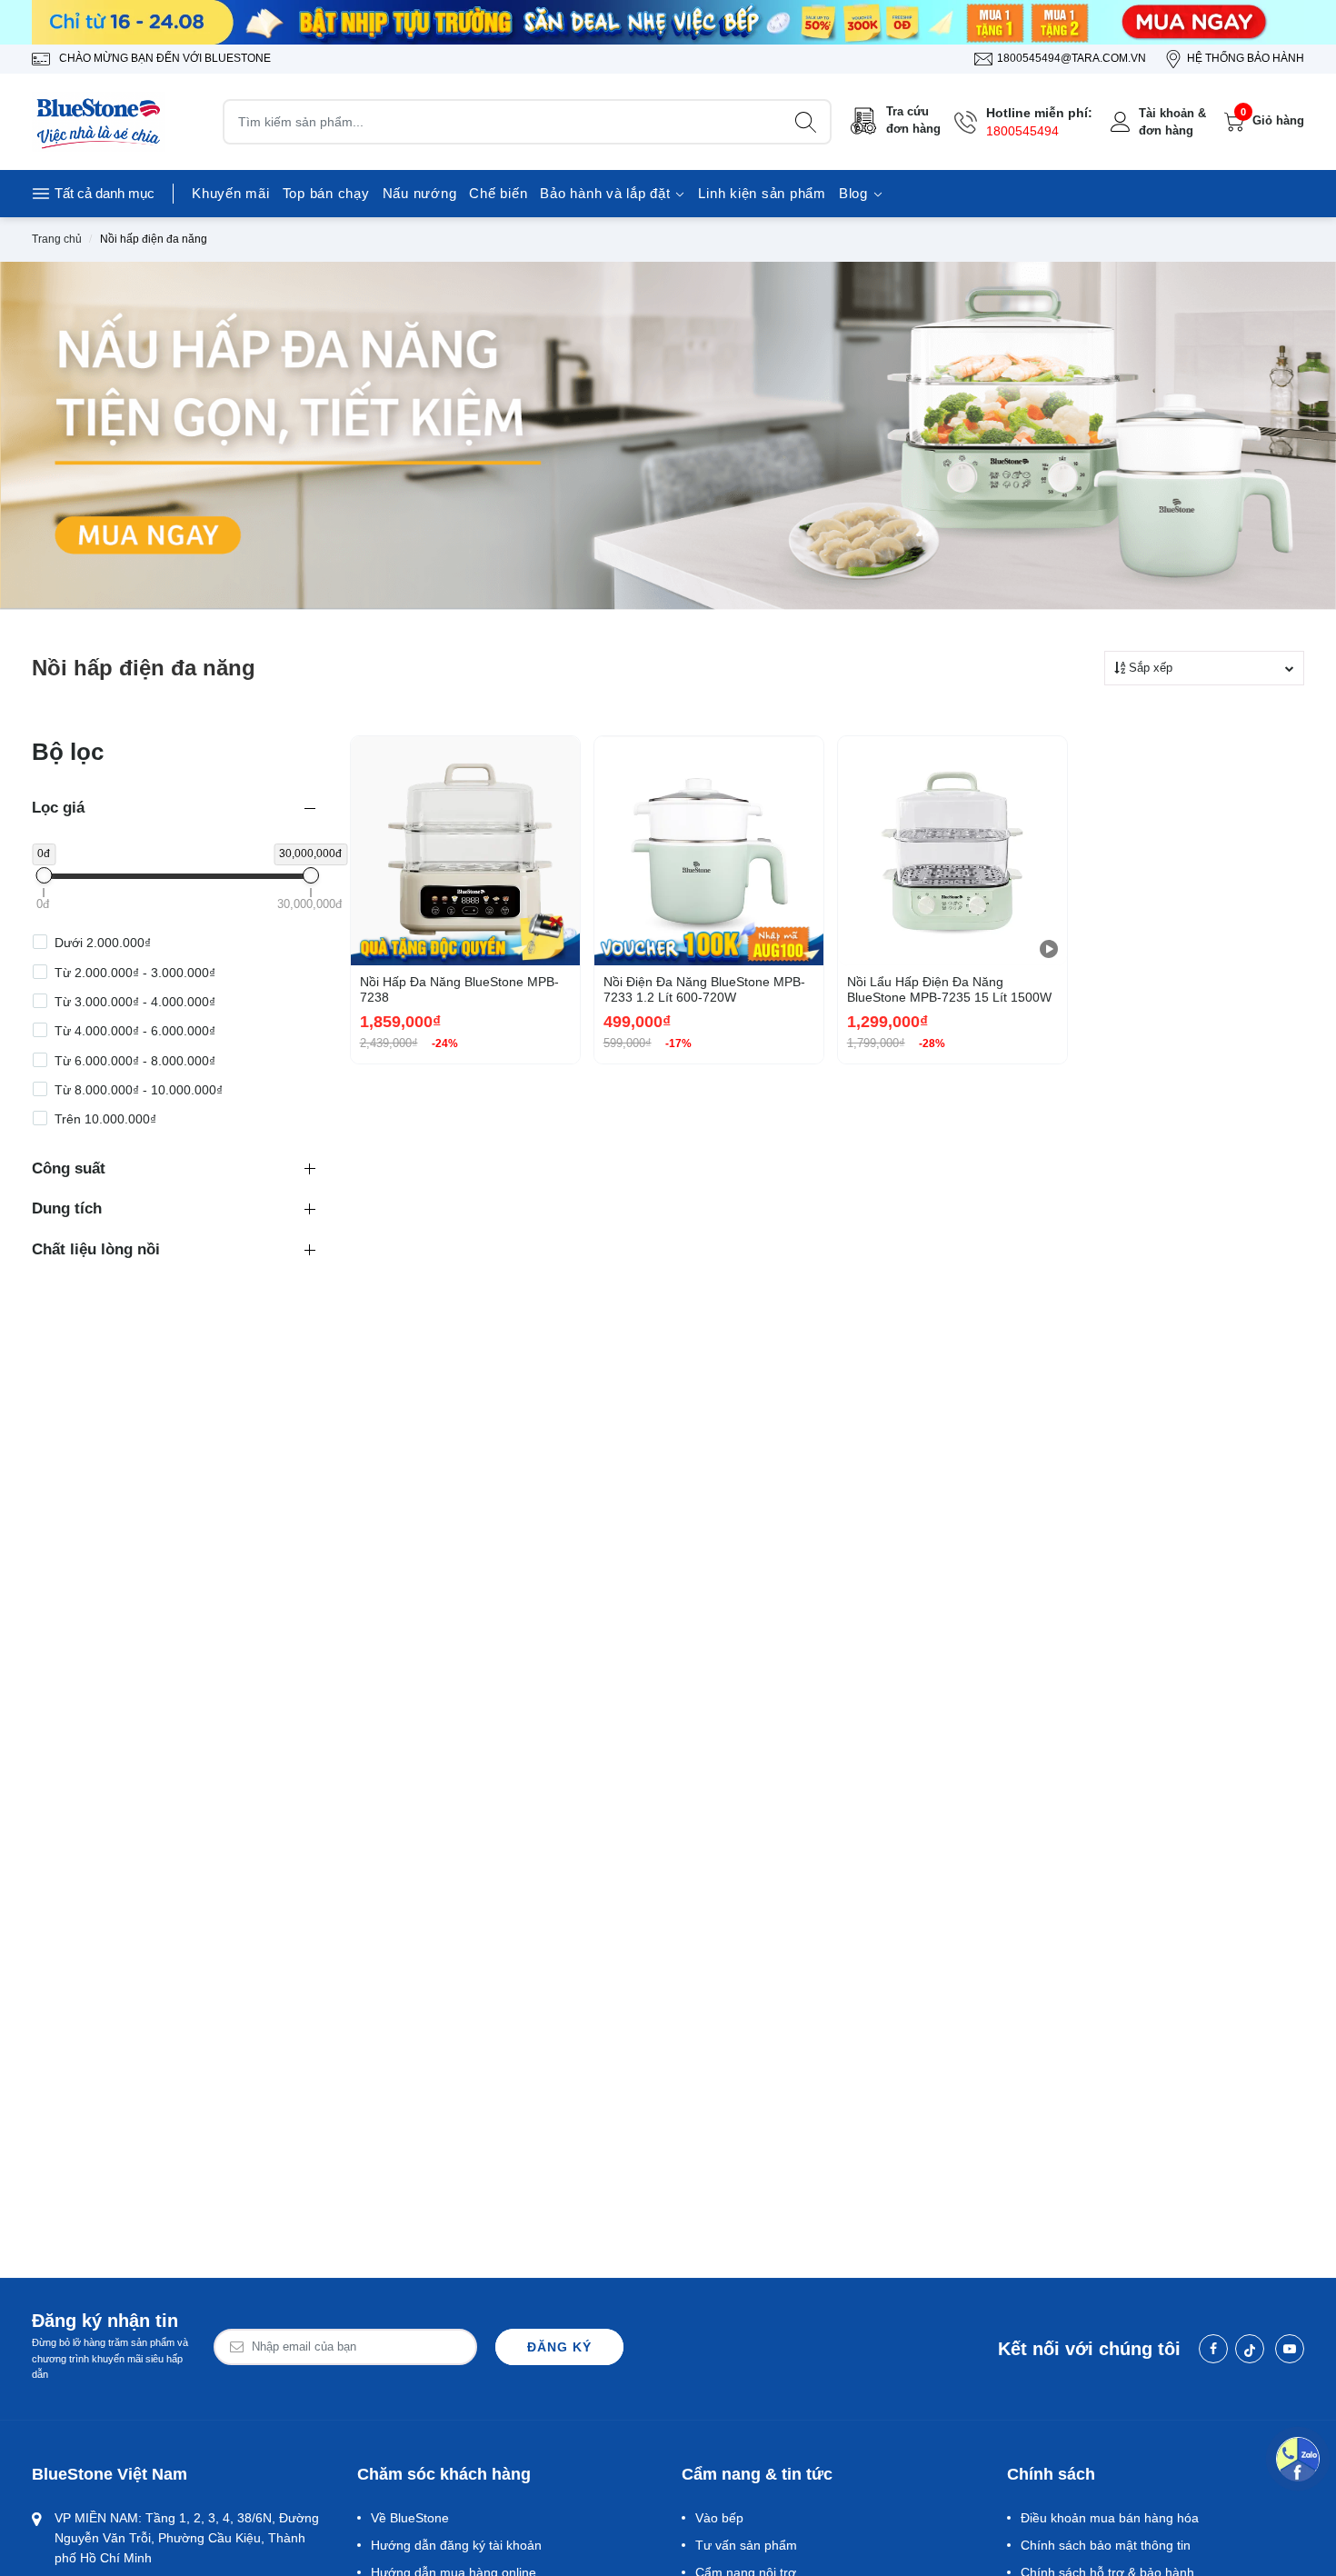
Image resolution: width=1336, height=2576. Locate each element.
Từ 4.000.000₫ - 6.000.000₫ (135, 1031)
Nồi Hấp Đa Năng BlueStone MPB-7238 (459, 989)
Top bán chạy (326, 193)
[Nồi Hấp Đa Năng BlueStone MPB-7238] (465, 851)
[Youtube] (1290, 2349)
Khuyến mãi (231, 193)
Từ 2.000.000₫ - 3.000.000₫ (135, 973)
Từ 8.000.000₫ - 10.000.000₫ (139, 1090)
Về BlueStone (410, 2518)
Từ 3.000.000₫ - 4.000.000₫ (135, 1002)
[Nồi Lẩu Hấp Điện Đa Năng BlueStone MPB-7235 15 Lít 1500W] (952, 851)
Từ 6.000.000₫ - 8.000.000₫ (135, 1061)
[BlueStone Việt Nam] (100, 122)
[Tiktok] (1250, 2349)
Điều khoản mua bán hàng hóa (1110, 2518)
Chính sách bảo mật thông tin (1106, 2545)
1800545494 (1022, 131)
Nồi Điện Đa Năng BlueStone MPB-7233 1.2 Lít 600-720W (704, 989)
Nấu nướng (420, 193)
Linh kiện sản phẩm (762, 193)
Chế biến (498, 193)
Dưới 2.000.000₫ (103, 943)
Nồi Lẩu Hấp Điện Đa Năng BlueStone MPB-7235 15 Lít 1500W (949, 989)
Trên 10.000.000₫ (105, 1119)
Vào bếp (719, 2518)
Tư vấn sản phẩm (746, 2545)
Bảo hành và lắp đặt (607, 193)
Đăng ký (559, 2347)
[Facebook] (1213, 2349)
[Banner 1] (668, 22)
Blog (856, 193)
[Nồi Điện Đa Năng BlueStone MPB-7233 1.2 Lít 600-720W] (709, 851)
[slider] (44, 875)
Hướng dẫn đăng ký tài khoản (456, 2545)
